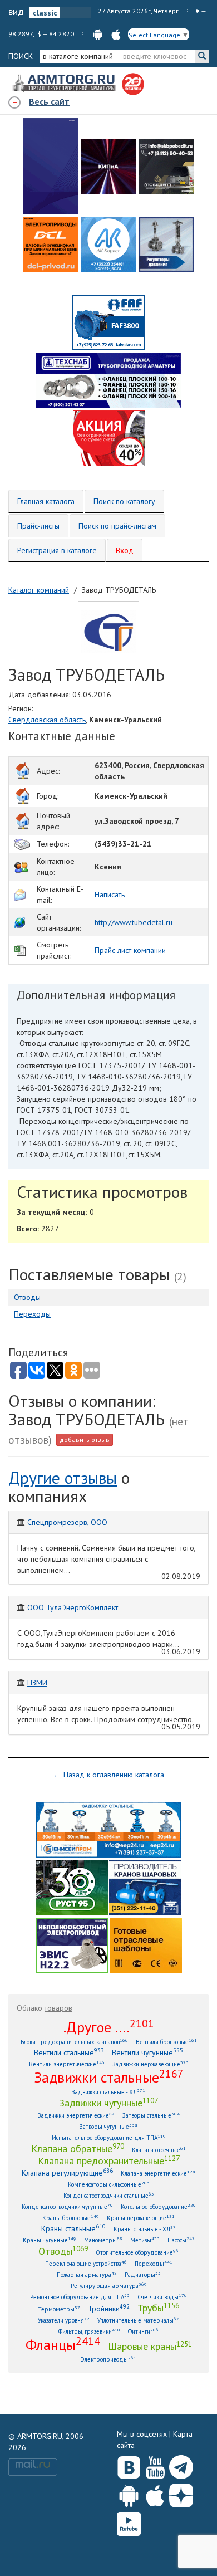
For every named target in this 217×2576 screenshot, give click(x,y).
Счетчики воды (162, 2297)
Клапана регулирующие (67, 2172)
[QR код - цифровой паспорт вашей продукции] (146, 1945)
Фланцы (63, 2344)
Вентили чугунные (147, 2052)
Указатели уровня (64, 2320)
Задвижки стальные (109, 2077)
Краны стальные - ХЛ (145, 2229)
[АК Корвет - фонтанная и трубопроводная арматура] (108, 245)
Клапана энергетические (158, 2173)
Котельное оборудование (158, 2206)
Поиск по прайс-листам (117, 526)
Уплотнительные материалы (138, 2320)
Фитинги (143, 2331)
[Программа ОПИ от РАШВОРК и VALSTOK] (109, 438)
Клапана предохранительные (109, 2160)
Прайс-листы (38, 526)
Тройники (109, 2308)
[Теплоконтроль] (166, 245)
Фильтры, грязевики (89, 2331)
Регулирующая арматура (109, 2286)
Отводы (27, 1297)
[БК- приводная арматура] (51, 245)
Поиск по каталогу (124, 501)
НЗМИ (37, 1683)
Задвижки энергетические (76, 2115)
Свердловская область (47, 720)
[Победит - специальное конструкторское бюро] (166, 167)
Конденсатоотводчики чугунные (67, 2206)
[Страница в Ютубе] (155, 2465)
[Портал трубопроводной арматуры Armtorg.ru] (65, 84)
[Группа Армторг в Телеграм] (181, 2465)
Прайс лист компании (130, 950)
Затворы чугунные (108, 2126)
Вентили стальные (69, 2052)
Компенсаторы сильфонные (109, 2184)
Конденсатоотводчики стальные (109, 2195)
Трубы (158, 2308)
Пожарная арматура (87, 2274)
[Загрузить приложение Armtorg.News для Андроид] (129, 2493)
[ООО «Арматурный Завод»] (51, 166)
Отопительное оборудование (137, 2252)
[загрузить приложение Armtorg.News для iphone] (116, 34)
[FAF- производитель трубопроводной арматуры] (108, 322)
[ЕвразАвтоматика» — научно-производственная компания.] (72, 1945)
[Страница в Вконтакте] (129, 2465)
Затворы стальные (151, 2115)
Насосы (181, 2240)
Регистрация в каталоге (57, 550)
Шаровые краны (150, 2346)
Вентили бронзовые (166, 2042)
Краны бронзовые (71, 2218)
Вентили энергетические (67, 2064)
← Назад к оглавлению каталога (109, 1775)
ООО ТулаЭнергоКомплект (73, 1607)
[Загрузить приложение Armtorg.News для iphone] (155, 2493)
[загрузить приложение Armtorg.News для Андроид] (98, 34)
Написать (110, 894)
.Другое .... (109, 2027)
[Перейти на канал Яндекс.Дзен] (181, 2493)
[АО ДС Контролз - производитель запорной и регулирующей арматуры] (108, 167)
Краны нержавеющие (141, 2218)
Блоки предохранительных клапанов (74, 2042)
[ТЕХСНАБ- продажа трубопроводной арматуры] (108, 380)
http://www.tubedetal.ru (134, 922)
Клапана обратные (78, 2148)
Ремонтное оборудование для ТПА (80, 2297)
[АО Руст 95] (72, 1887)
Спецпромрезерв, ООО (67, 1522)
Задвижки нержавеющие (151, 2064)
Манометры (103, 2240)
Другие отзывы (63, 1477)
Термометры (59, 2309)
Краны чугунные (50, 2240)
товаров (58, 2008)
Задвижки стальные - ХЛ (108, 2092)
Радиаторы (143, 2274)
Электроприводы (108, 2359)
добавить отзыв (85, 1439)
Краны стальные (73, 2228)
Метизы (145, 2240)
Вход (125, 550)
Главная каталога (46, 501)
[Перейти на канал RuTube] (129, 2522)
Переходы (32, 1314)
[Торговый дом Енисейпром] (108, 1829)
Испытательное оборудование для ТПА (109, 2137)
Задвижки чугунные (108, 2103)
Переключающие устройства (86, 2263)
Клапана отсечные (159, 2150)
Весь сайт (49, 101)
